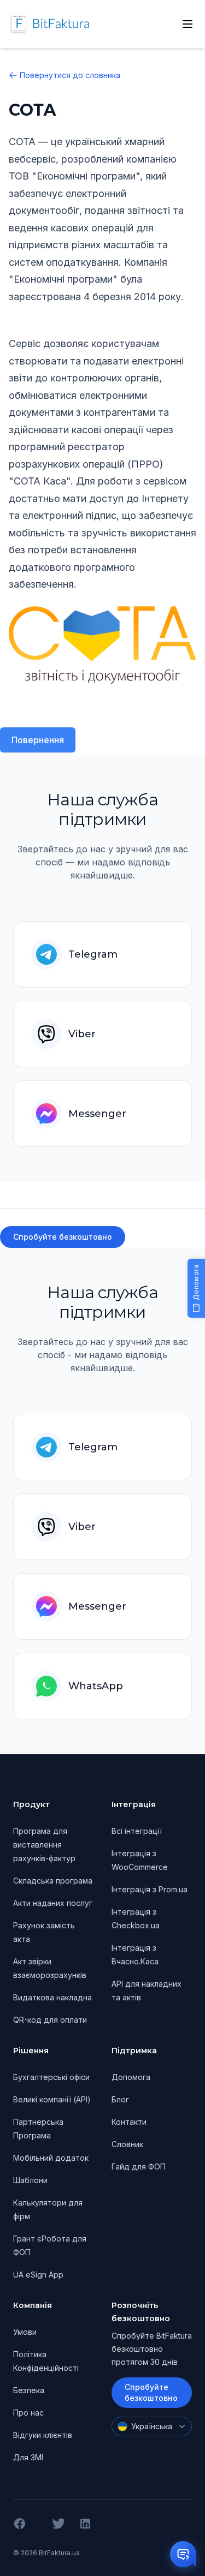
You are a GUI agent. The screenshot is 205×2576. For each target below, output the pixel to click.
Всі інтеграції (137, 1831)
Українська (152, 2426)
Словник (127, 2144)
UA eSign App (38, 2275)
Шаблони (30, 2180)
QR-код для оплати (50, 2020)
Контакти (129, 2122)
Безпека (29, 2390)
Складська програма (53, 1881)
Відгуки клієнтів (43, 2435)
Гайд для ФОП (139, 2166)
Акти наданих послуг (53, 1903)
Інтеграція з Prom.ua (150, 1889)
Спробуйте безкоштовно (63, 1237)
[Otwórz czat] (183, 2554)
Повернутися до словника (70, 75)
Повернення (38, 740)
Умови (25, 2332)
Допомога (131, 2077)
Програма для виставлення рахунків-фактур (44, 1845)
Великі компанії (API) (52, 2099)
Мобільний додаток (51, 2158)
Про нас (28, 2413)
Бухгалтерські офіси (51, 2077)
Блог (120, 2099)
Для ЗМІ (28, 2457)
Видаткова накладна (52, 1997)
